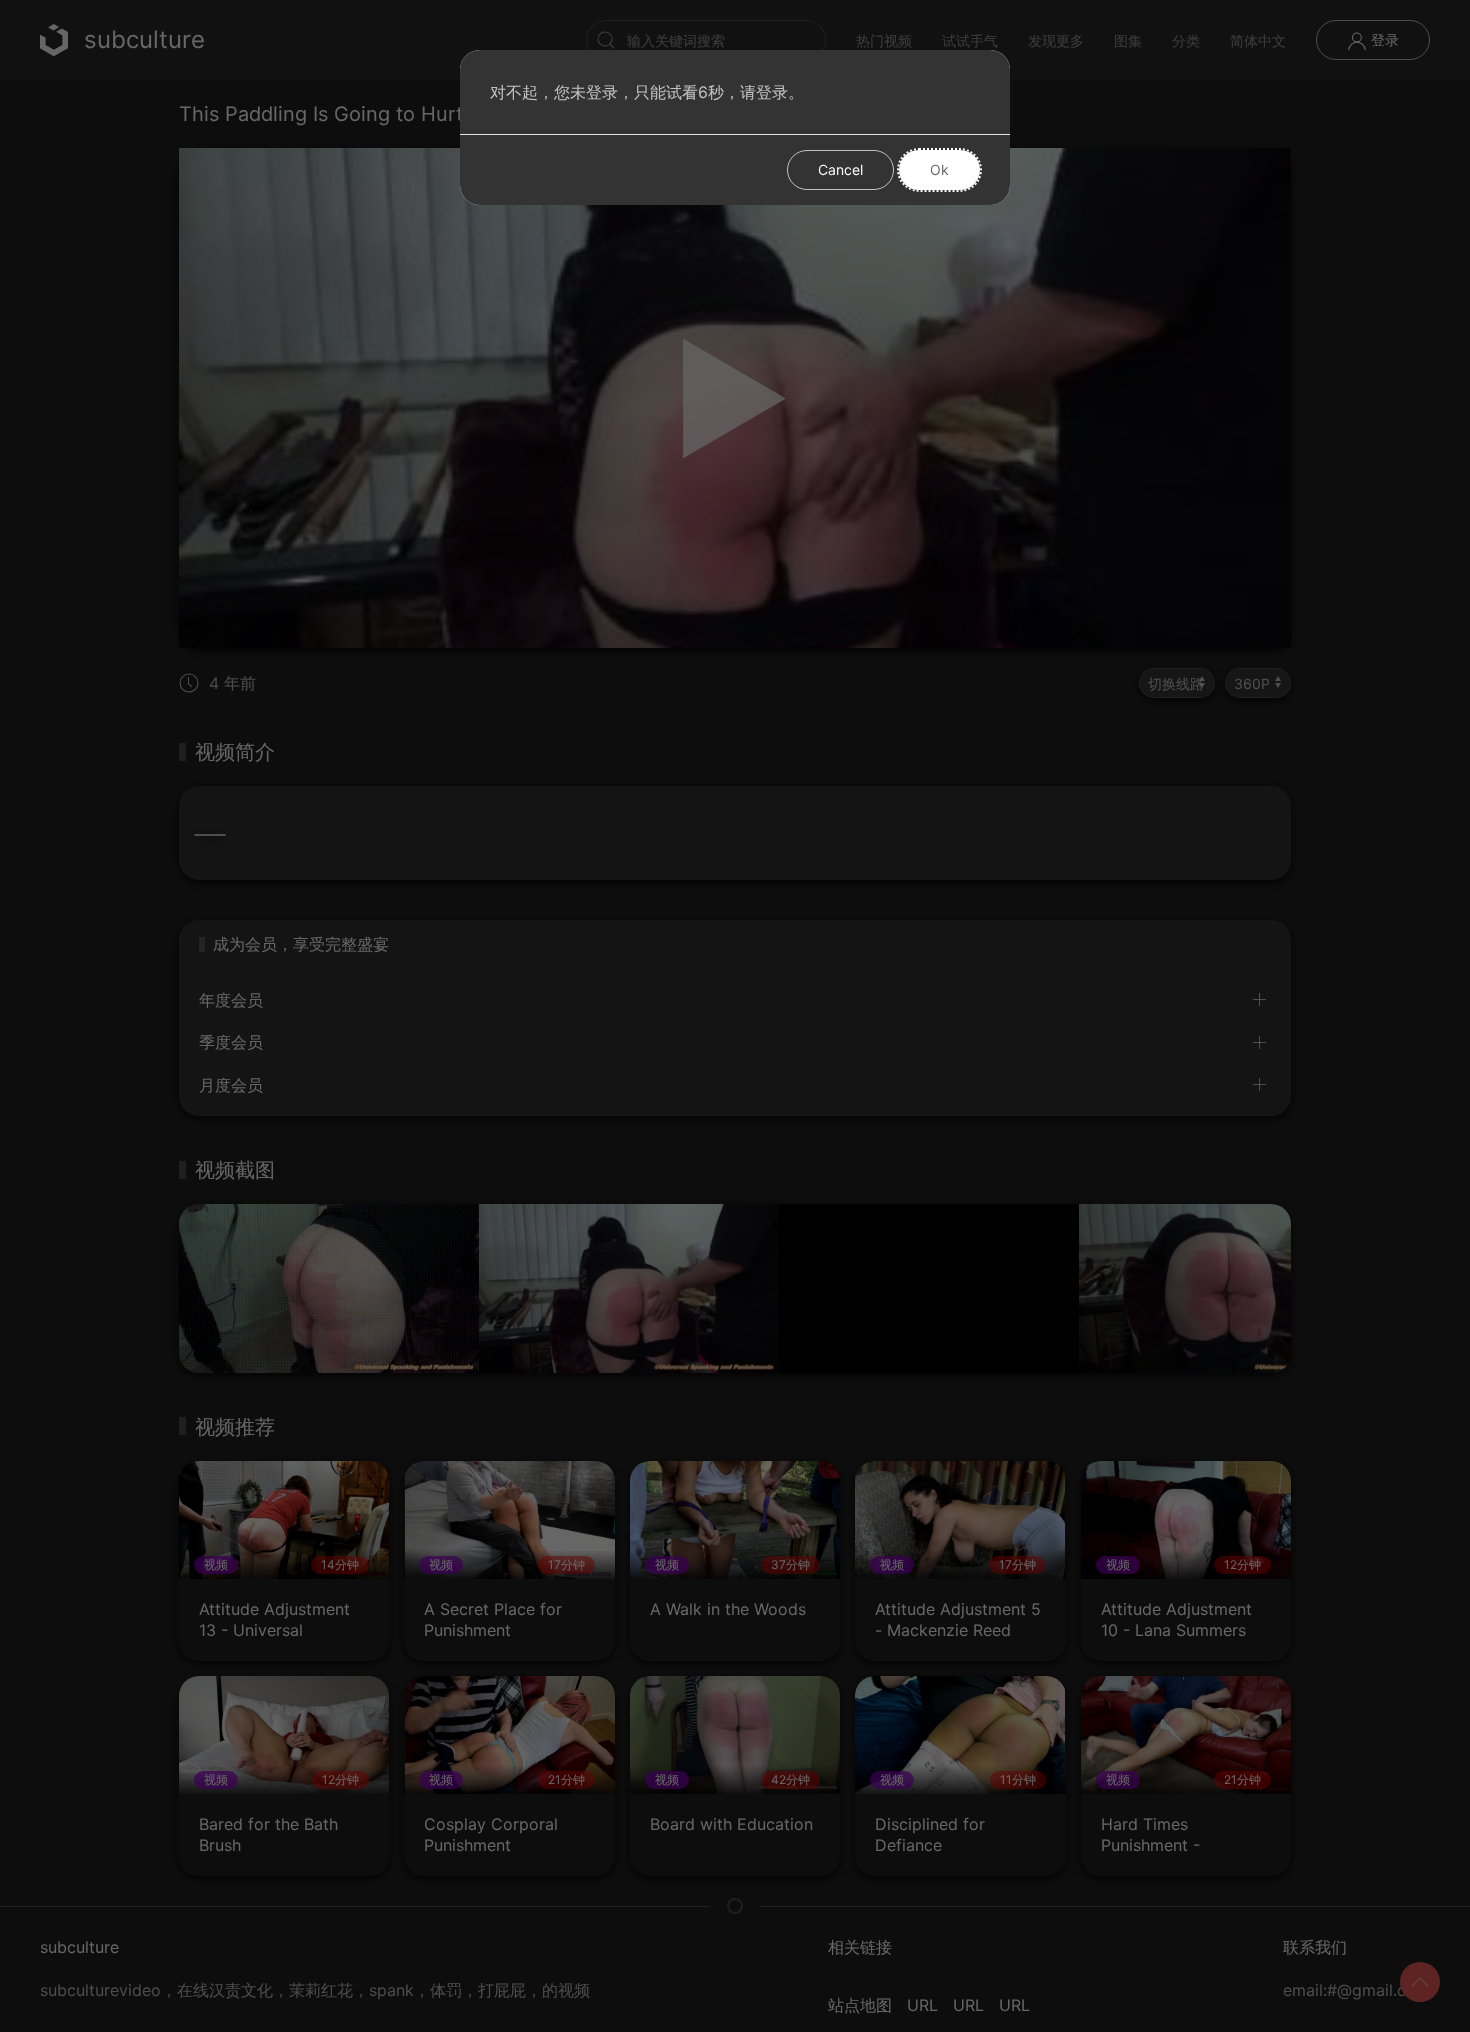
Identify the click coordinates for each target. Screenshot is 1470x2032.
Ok (939, 169)
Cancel (840, 169)
